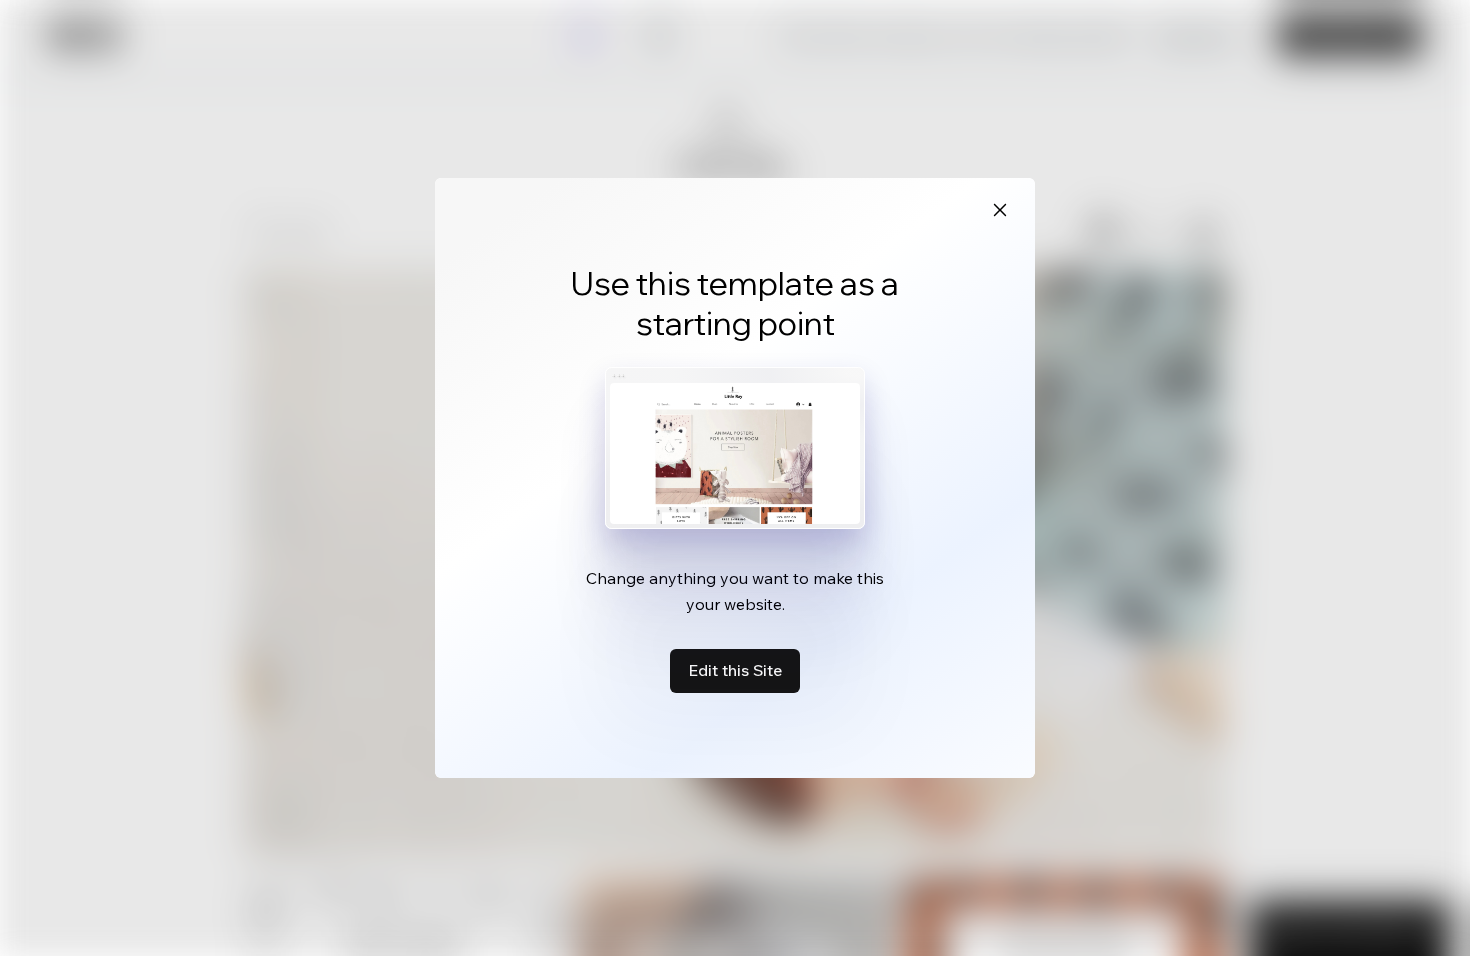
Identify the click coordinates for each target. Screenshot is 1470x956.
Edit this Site (735, 670)
